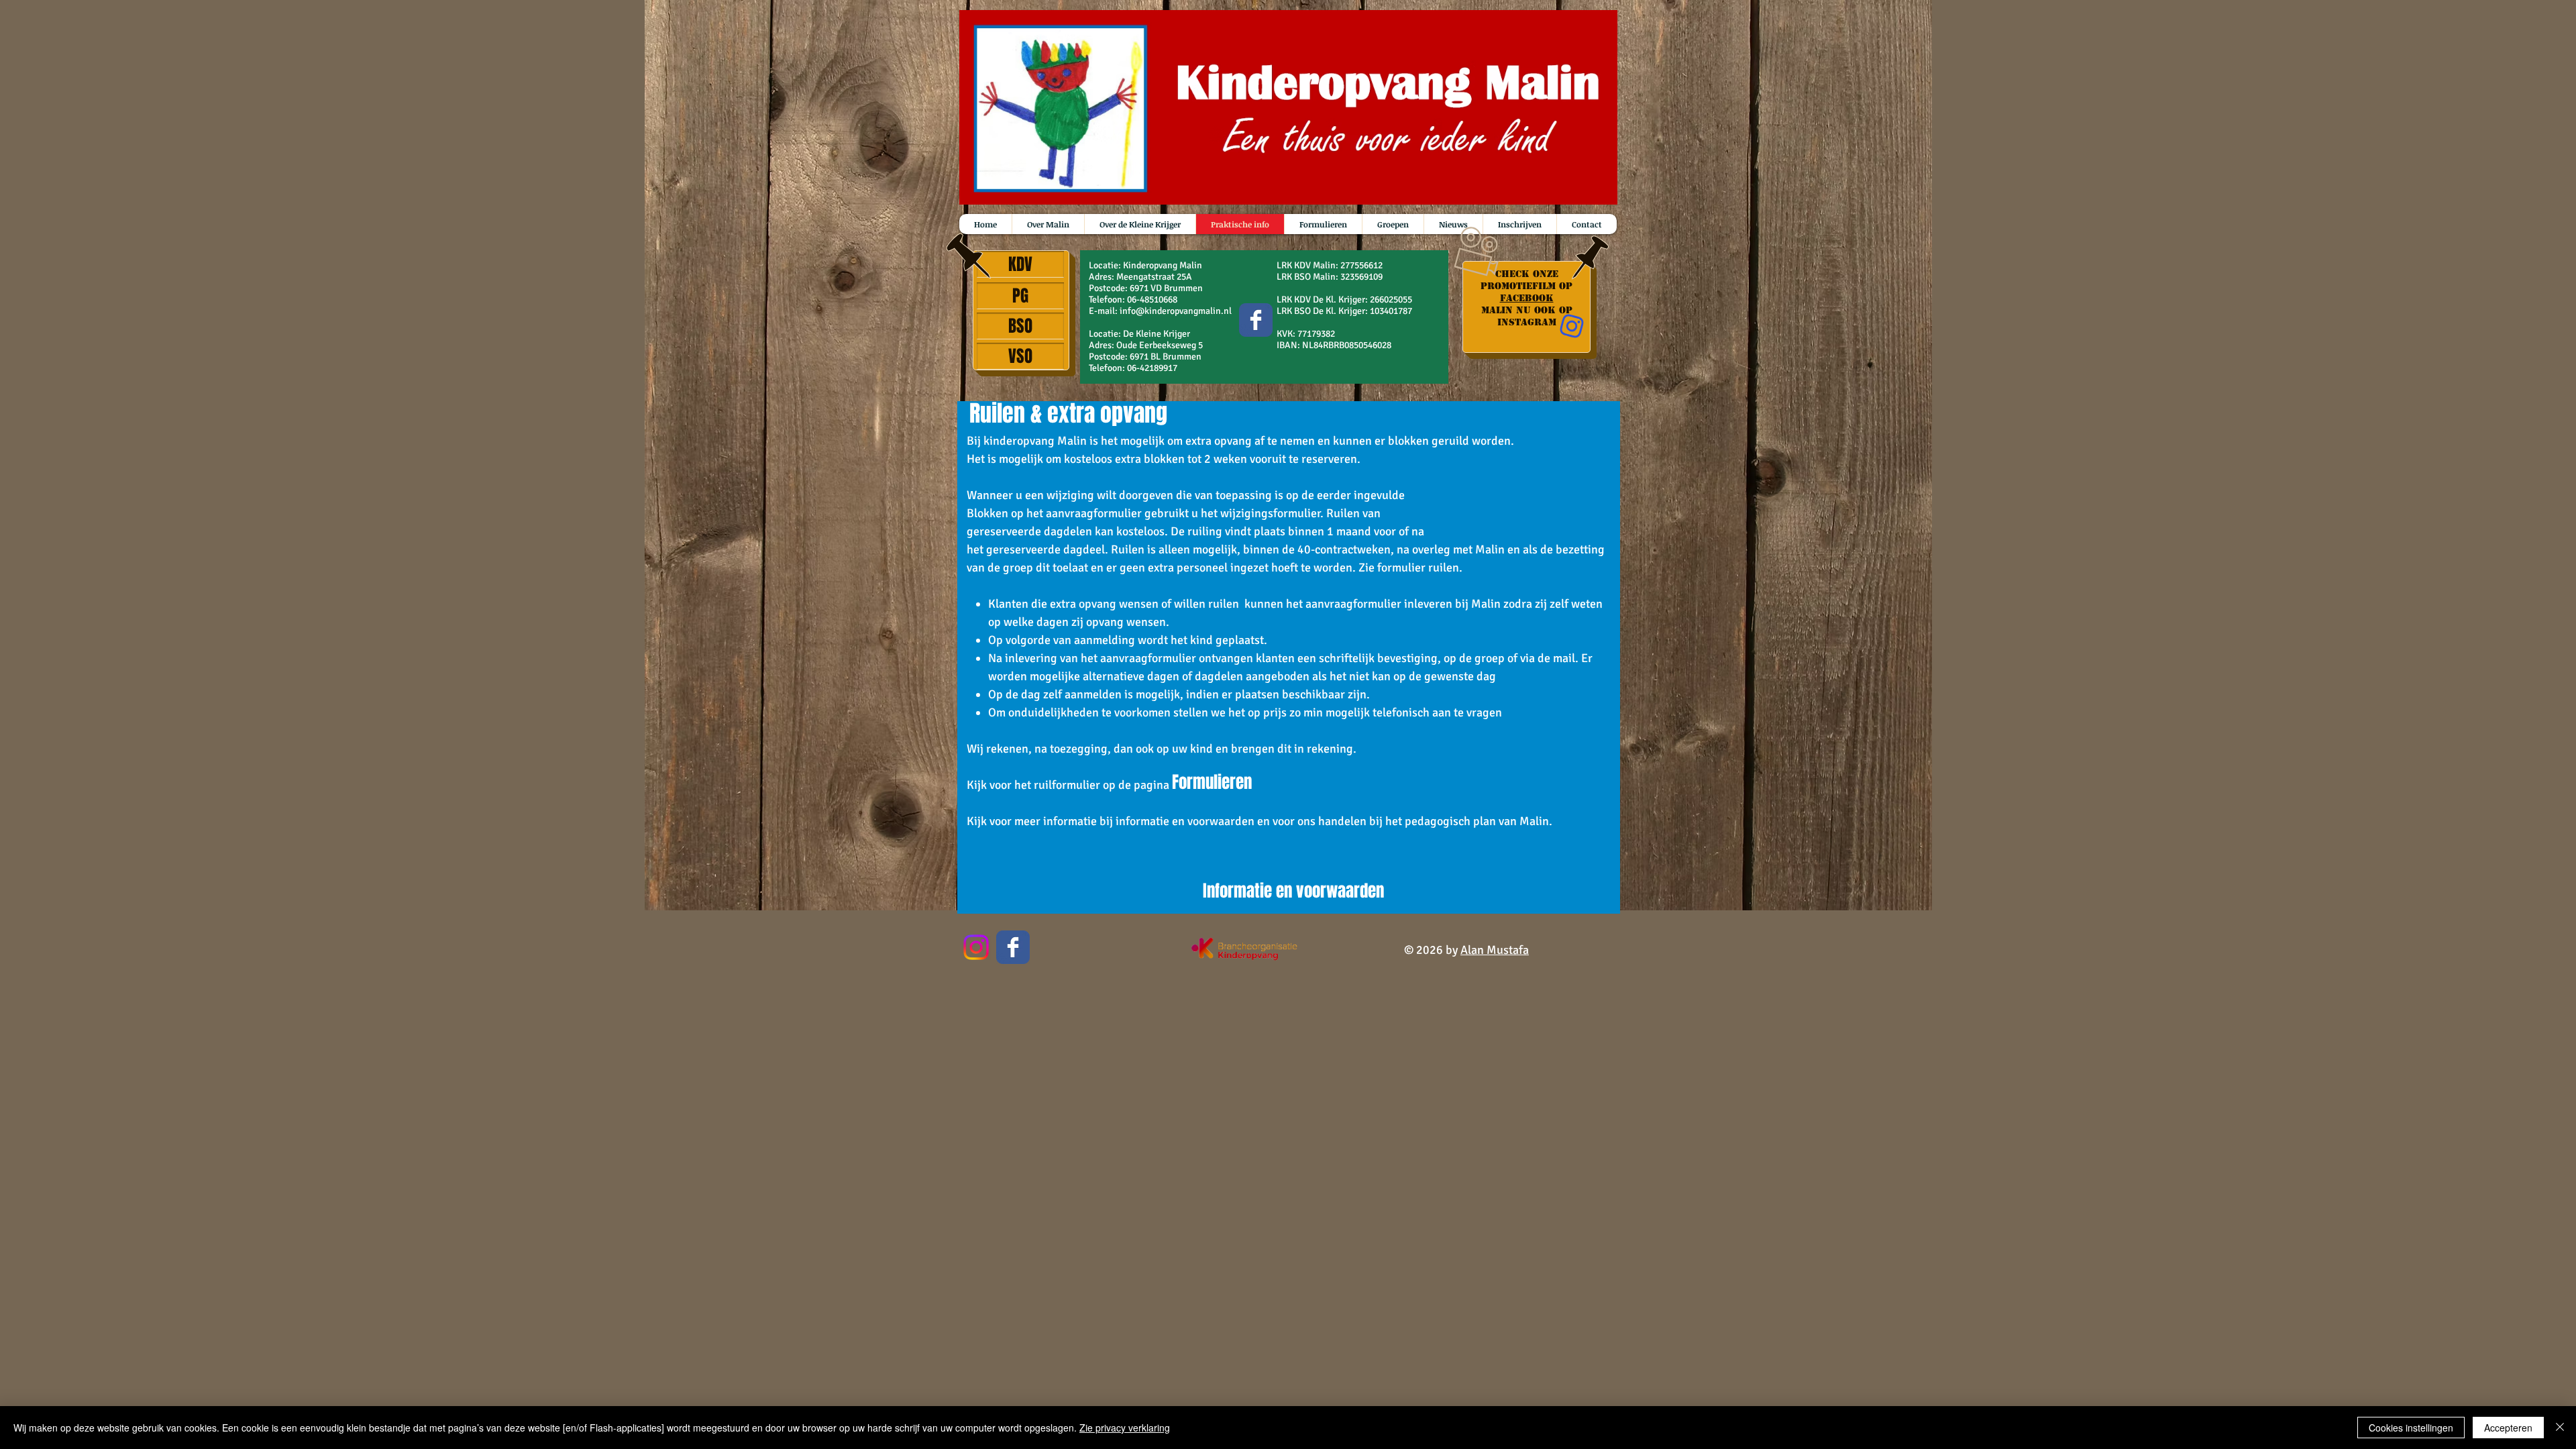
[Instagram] (976, 947)
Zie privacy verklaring (1125, 1428)
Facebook (1527, 298)
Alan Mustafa (1495, 950)
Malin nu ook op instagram (1527, 316)
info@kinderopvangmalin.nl (1176, 311)
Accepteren (2508, 1428)
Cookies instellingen (2411, 1428)
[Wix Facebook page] (1256, 320)
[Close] (2560, 1428)
